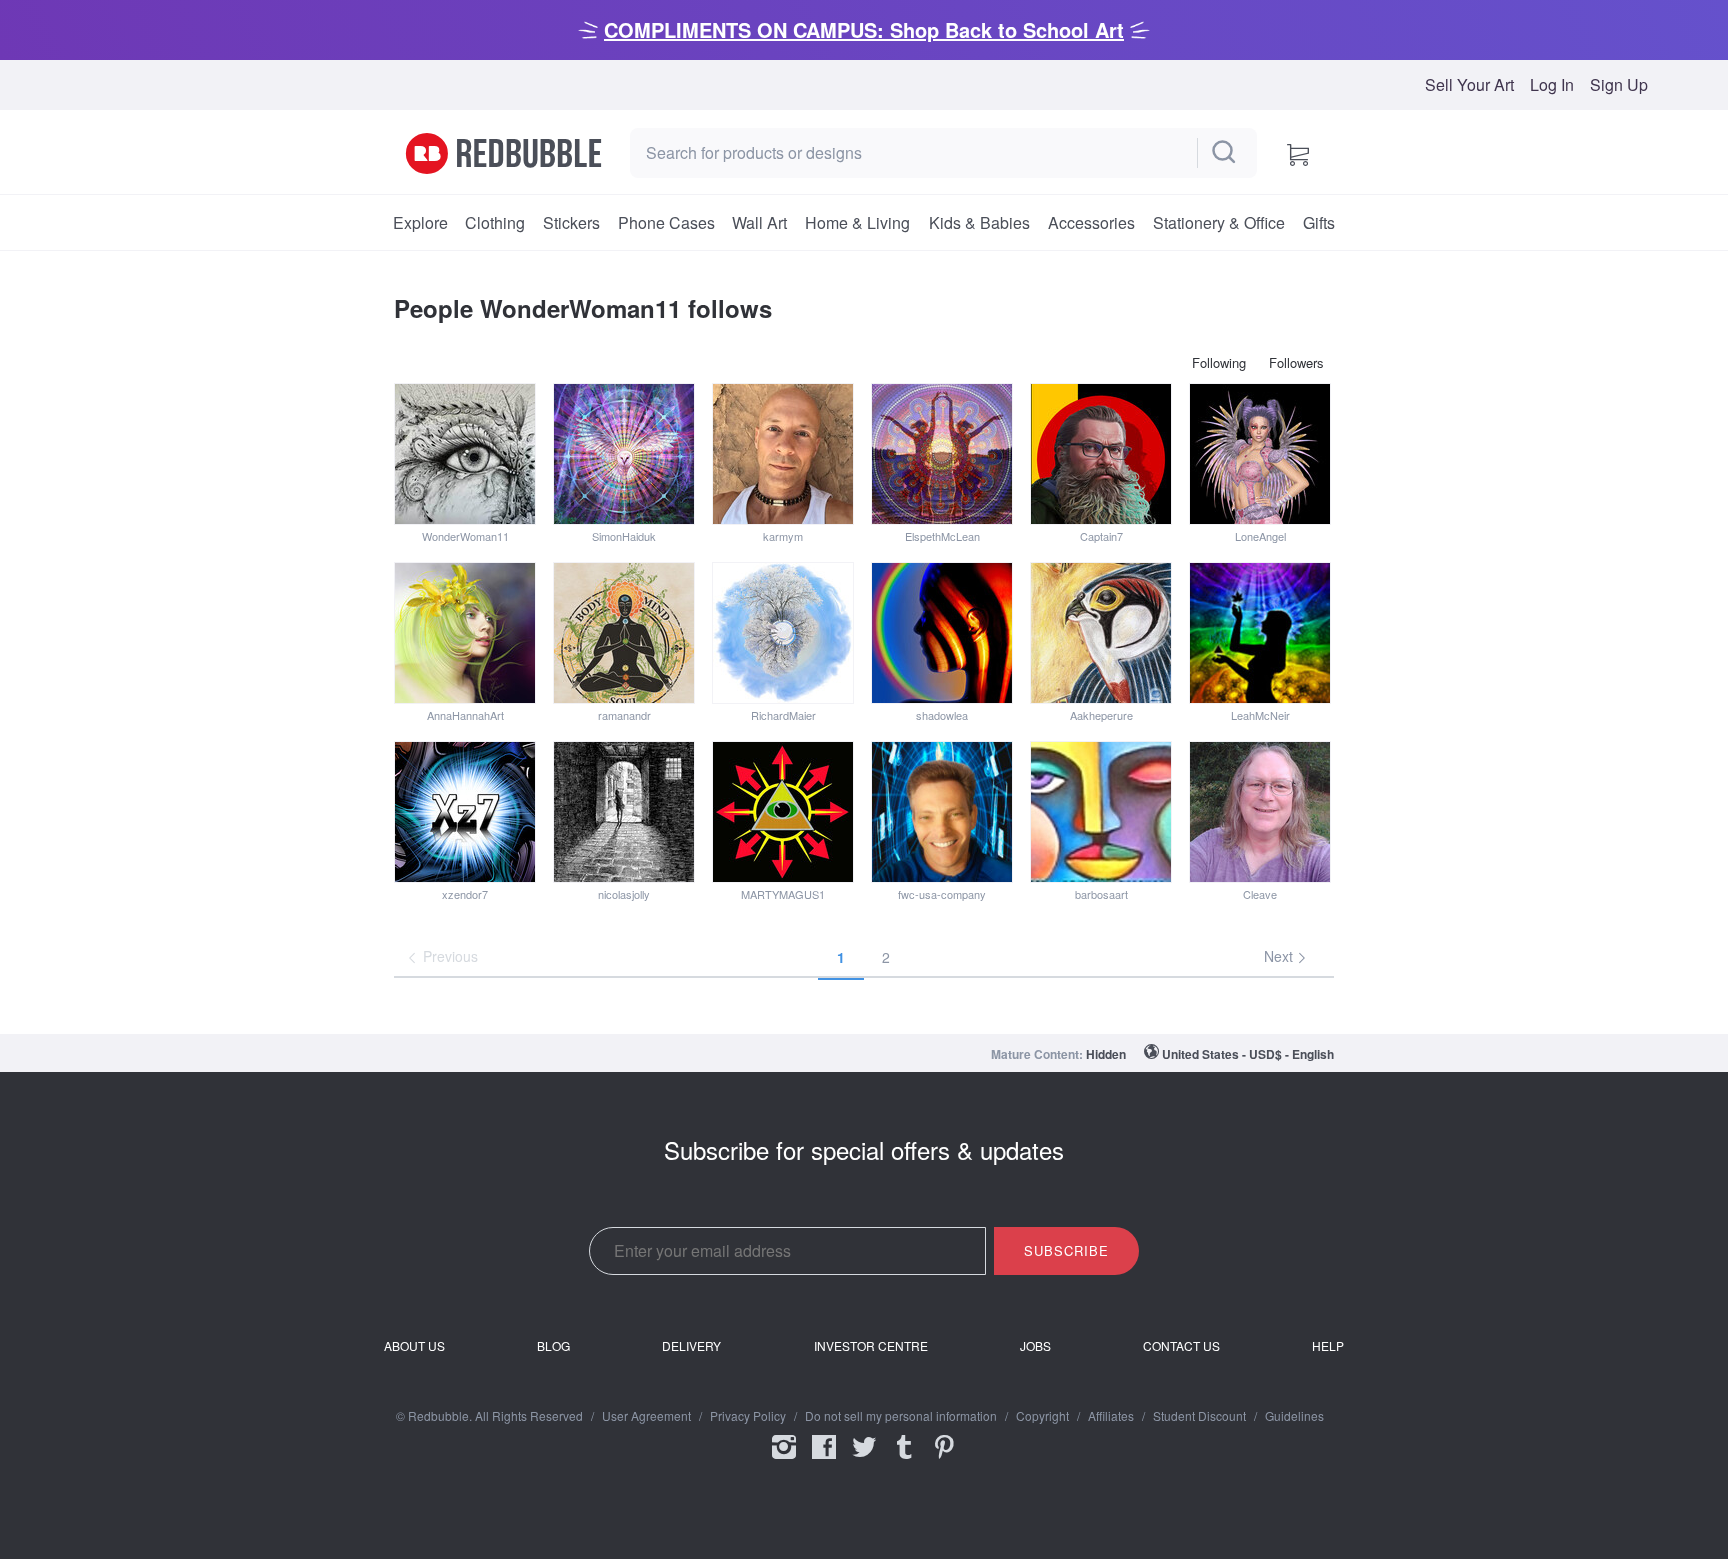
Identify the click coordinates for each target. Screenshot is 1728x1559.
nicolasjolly (624, 894)
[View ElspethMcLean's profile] (942, 454)
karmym (783, 536)
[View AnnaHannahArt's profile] (465, 633)
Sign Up (1619, 85)
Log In (1552, 85)
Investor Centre (871, 1346)
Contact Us (1181, 1346)
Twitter (864, 1460)
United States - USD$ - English (1248, 1054)
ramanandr (624, 715)
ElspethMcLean (942, 536)
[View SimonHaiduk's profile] (624, 454)
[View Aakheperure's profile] (1101, 633)
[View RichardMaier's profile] (783, 633)
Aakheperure (1101, 715)
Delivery (691, 1346)
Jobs (1035, 1346)
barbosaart (1101, 894)
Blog (553, 1346)
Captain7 (1101, 536)
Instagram (784, 1460)
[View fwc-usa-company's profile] (942, 812)
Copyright (1042, 1416)
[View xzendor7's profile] (465, 812)
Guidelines (1294, 1416)
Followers (1296, 362)
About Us (414, 1346)
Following (1219, 362)
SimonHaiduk (624, 536)
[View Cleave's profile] (1260, 812)
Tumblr (904, 1460)
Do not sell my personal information (901, 1416)
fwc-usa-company (942, 894)
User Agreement (646, 1416)
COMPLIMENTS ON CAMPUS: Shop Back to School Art (864, 29)
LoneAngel (1260, 536)
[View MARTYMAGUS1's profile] (783, 812)
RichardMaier (783, 715)
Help (1328, 1346)
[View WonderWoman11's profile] (465, 454)
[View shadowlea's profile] (942, 633)
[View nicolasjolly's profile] (624, 812)
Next (1280, 956)
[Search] (1225, 153)
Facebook (824, 1460)
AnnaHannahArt (465, 715)
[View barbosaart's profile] (1101, 812)
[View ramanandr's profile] (624, 633)
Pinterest (944, 1460)
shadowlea (942, 715)
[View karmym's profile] (783, 454)
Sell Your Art (1469, 85)
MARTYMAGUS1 (783, 894)
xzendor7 (465, 894)
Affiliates (1111, 1416)
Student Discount (1199, 1416)
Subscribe (1066, 1250)
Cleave (1260, 894)
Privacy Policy (748, 1416)
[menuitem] (420, 223)
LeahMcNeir (1260, 715)
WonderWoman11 (465, 536)
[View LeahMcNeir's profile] (1260, 633)
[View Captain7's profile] (1101, 454)
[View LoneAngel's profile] (1260, 454)
